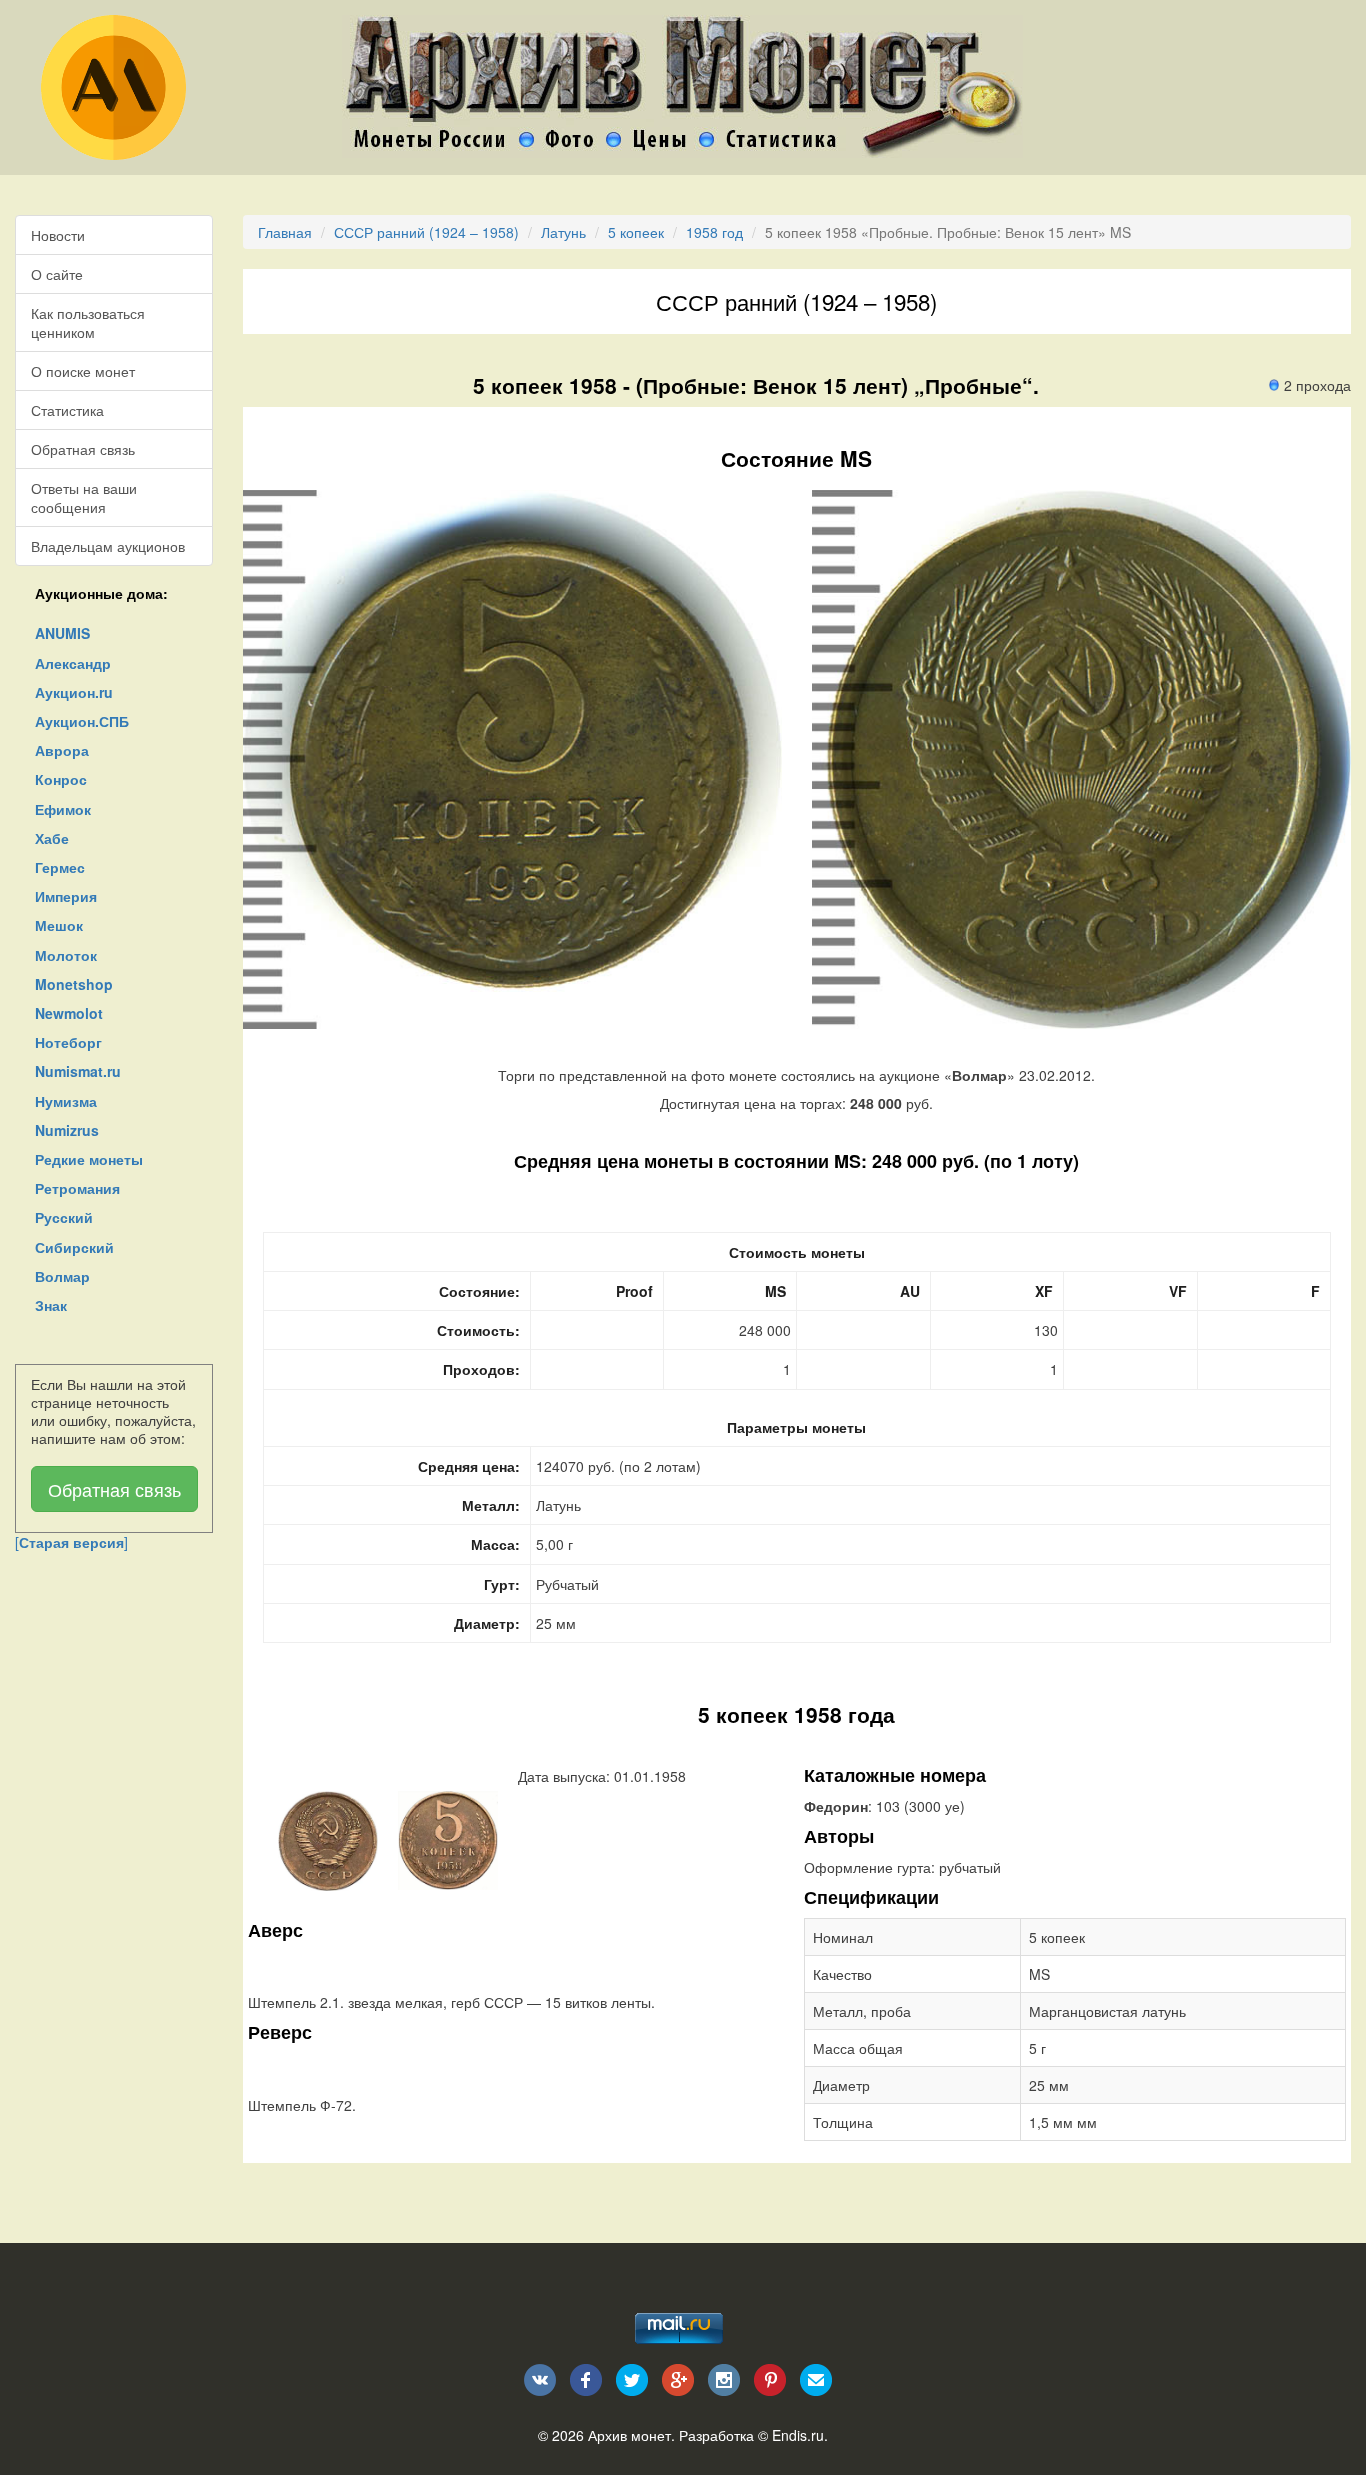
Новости (58, 235)
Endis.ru (798, 2435)
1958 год (714, 232)
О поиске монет (83, 371)
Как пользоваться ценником (88, 322)
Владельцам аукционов (108, 546)
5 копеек (636, 232)
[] (71, 1542)
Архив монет (629, 2435)
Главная (285, 232)
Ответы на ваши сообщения (84, 497)
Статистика (67, 410)
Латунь (563, 232)
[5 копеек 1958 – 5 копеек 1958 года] (328, 1839)
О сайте (57, 274)
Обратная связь (83, 449)
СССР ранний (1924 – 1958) (426, 232)
